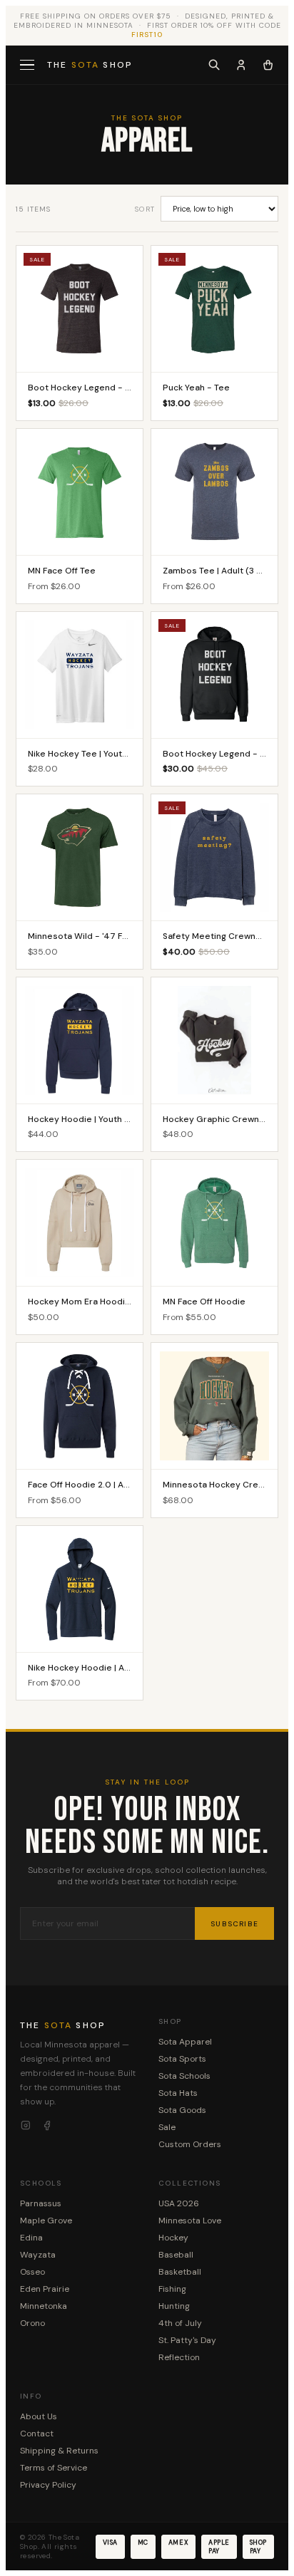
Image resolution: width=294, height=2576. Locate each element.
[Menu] (29, 65)
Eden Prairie (45, 2289)
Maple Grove (46, 2221)
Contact (37, 2434)
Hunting (174, 2306)
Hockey (173, 2238)
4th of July (180, 2323)
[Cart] (268, 65)
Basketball (180, 2272)
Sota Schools (184, 2076)
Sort (145, 209)
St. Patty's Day (187, 2340)
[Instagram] (26, 2126)
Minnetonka (44, 2306)
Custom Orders (190, 2144)
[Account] (241, 65)
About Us (39, 2416)
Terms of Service (54, 2468)
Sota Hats (178, 2093)
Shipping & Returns (59, 2451)
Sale (167, 2127)
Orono (32, 2323)
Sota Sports (182, 2059)
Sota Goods (182, 2110)
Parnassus (41, 2203)
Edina (31, 2238)
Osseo (32, 2272)
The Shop (90, 65)
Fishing (172, 2289)
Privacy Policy (48, 2485)
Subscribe (234, 1924)
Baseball (176, 2255)
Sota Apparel (185, 2042)
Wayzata (38, 2255)
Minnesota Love (190, 2221)
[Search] (214, 65)
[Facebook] (47, 2126)
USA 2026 (179, 2203)
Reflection (179, 2357)
